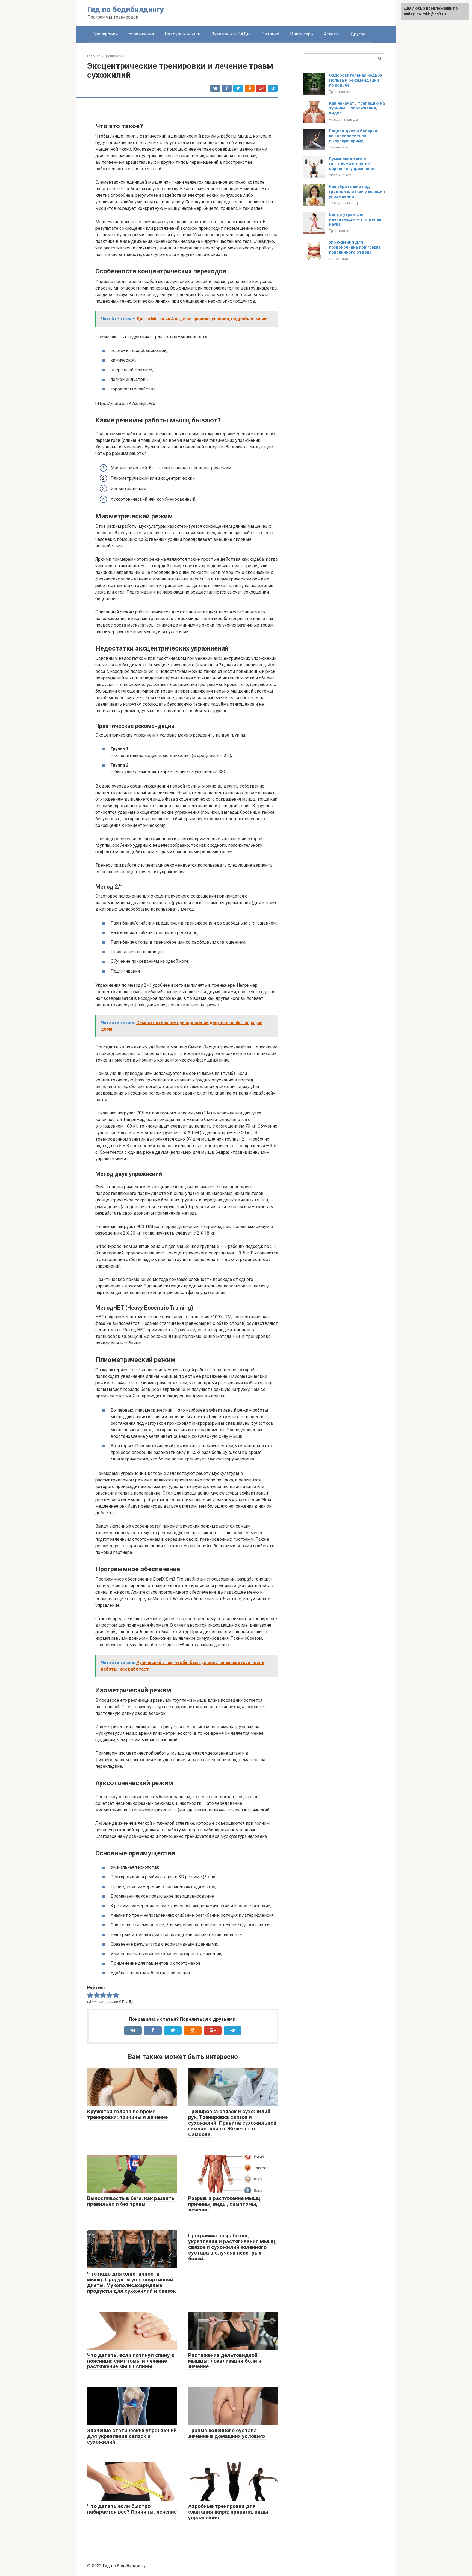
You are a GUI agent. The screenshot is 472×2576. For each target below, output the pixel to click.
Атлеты (332, 34)
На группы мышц (183, 34)
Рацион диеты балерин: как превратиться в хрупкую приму (354, 136)
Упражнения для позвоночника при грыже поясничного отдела (355, 247)
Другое (358, 34)
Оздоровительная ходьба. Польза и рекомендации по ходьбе (356, 80)
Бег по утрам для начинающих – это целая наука (355, 219)
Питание (270, 34)
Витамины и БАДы (231, 34)
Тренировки (105, 34)
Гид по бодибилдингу (126, 9)
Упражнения (141, 34)
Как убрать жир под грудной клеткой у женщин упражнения (357, 192)
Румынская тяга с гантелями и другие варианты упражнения (352, 164)
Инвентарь (302, 34)
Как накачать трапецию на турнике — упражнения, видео (357, 108)
